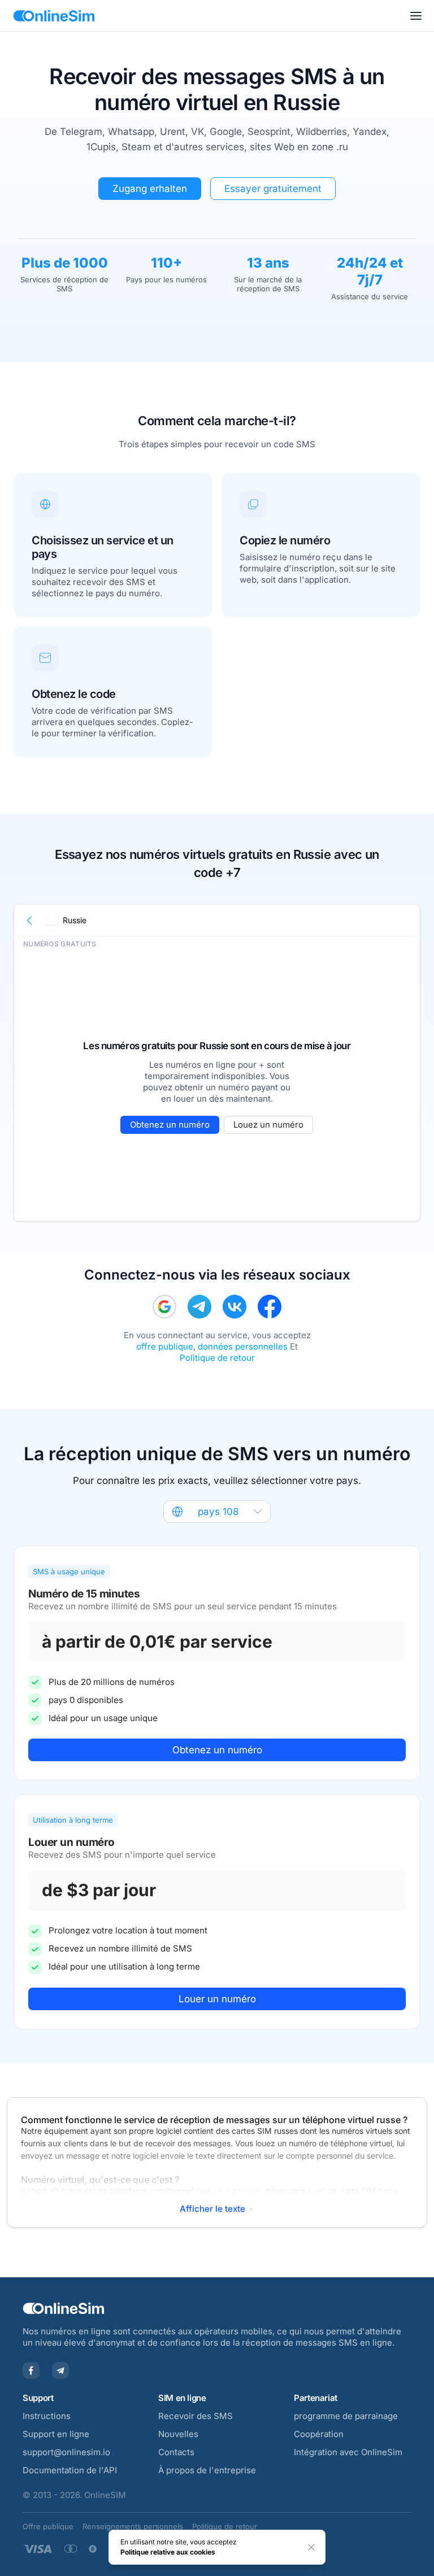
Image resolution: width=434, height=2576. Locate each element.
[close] (311, 2547)
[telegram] (199, 1307)
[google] (164, 1307)
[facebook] (270, 1307)
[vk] (235, 1307)
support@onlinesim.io (66, 2452)
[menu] (416, 16)
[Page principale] (54, 16)
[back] (30, 920)
